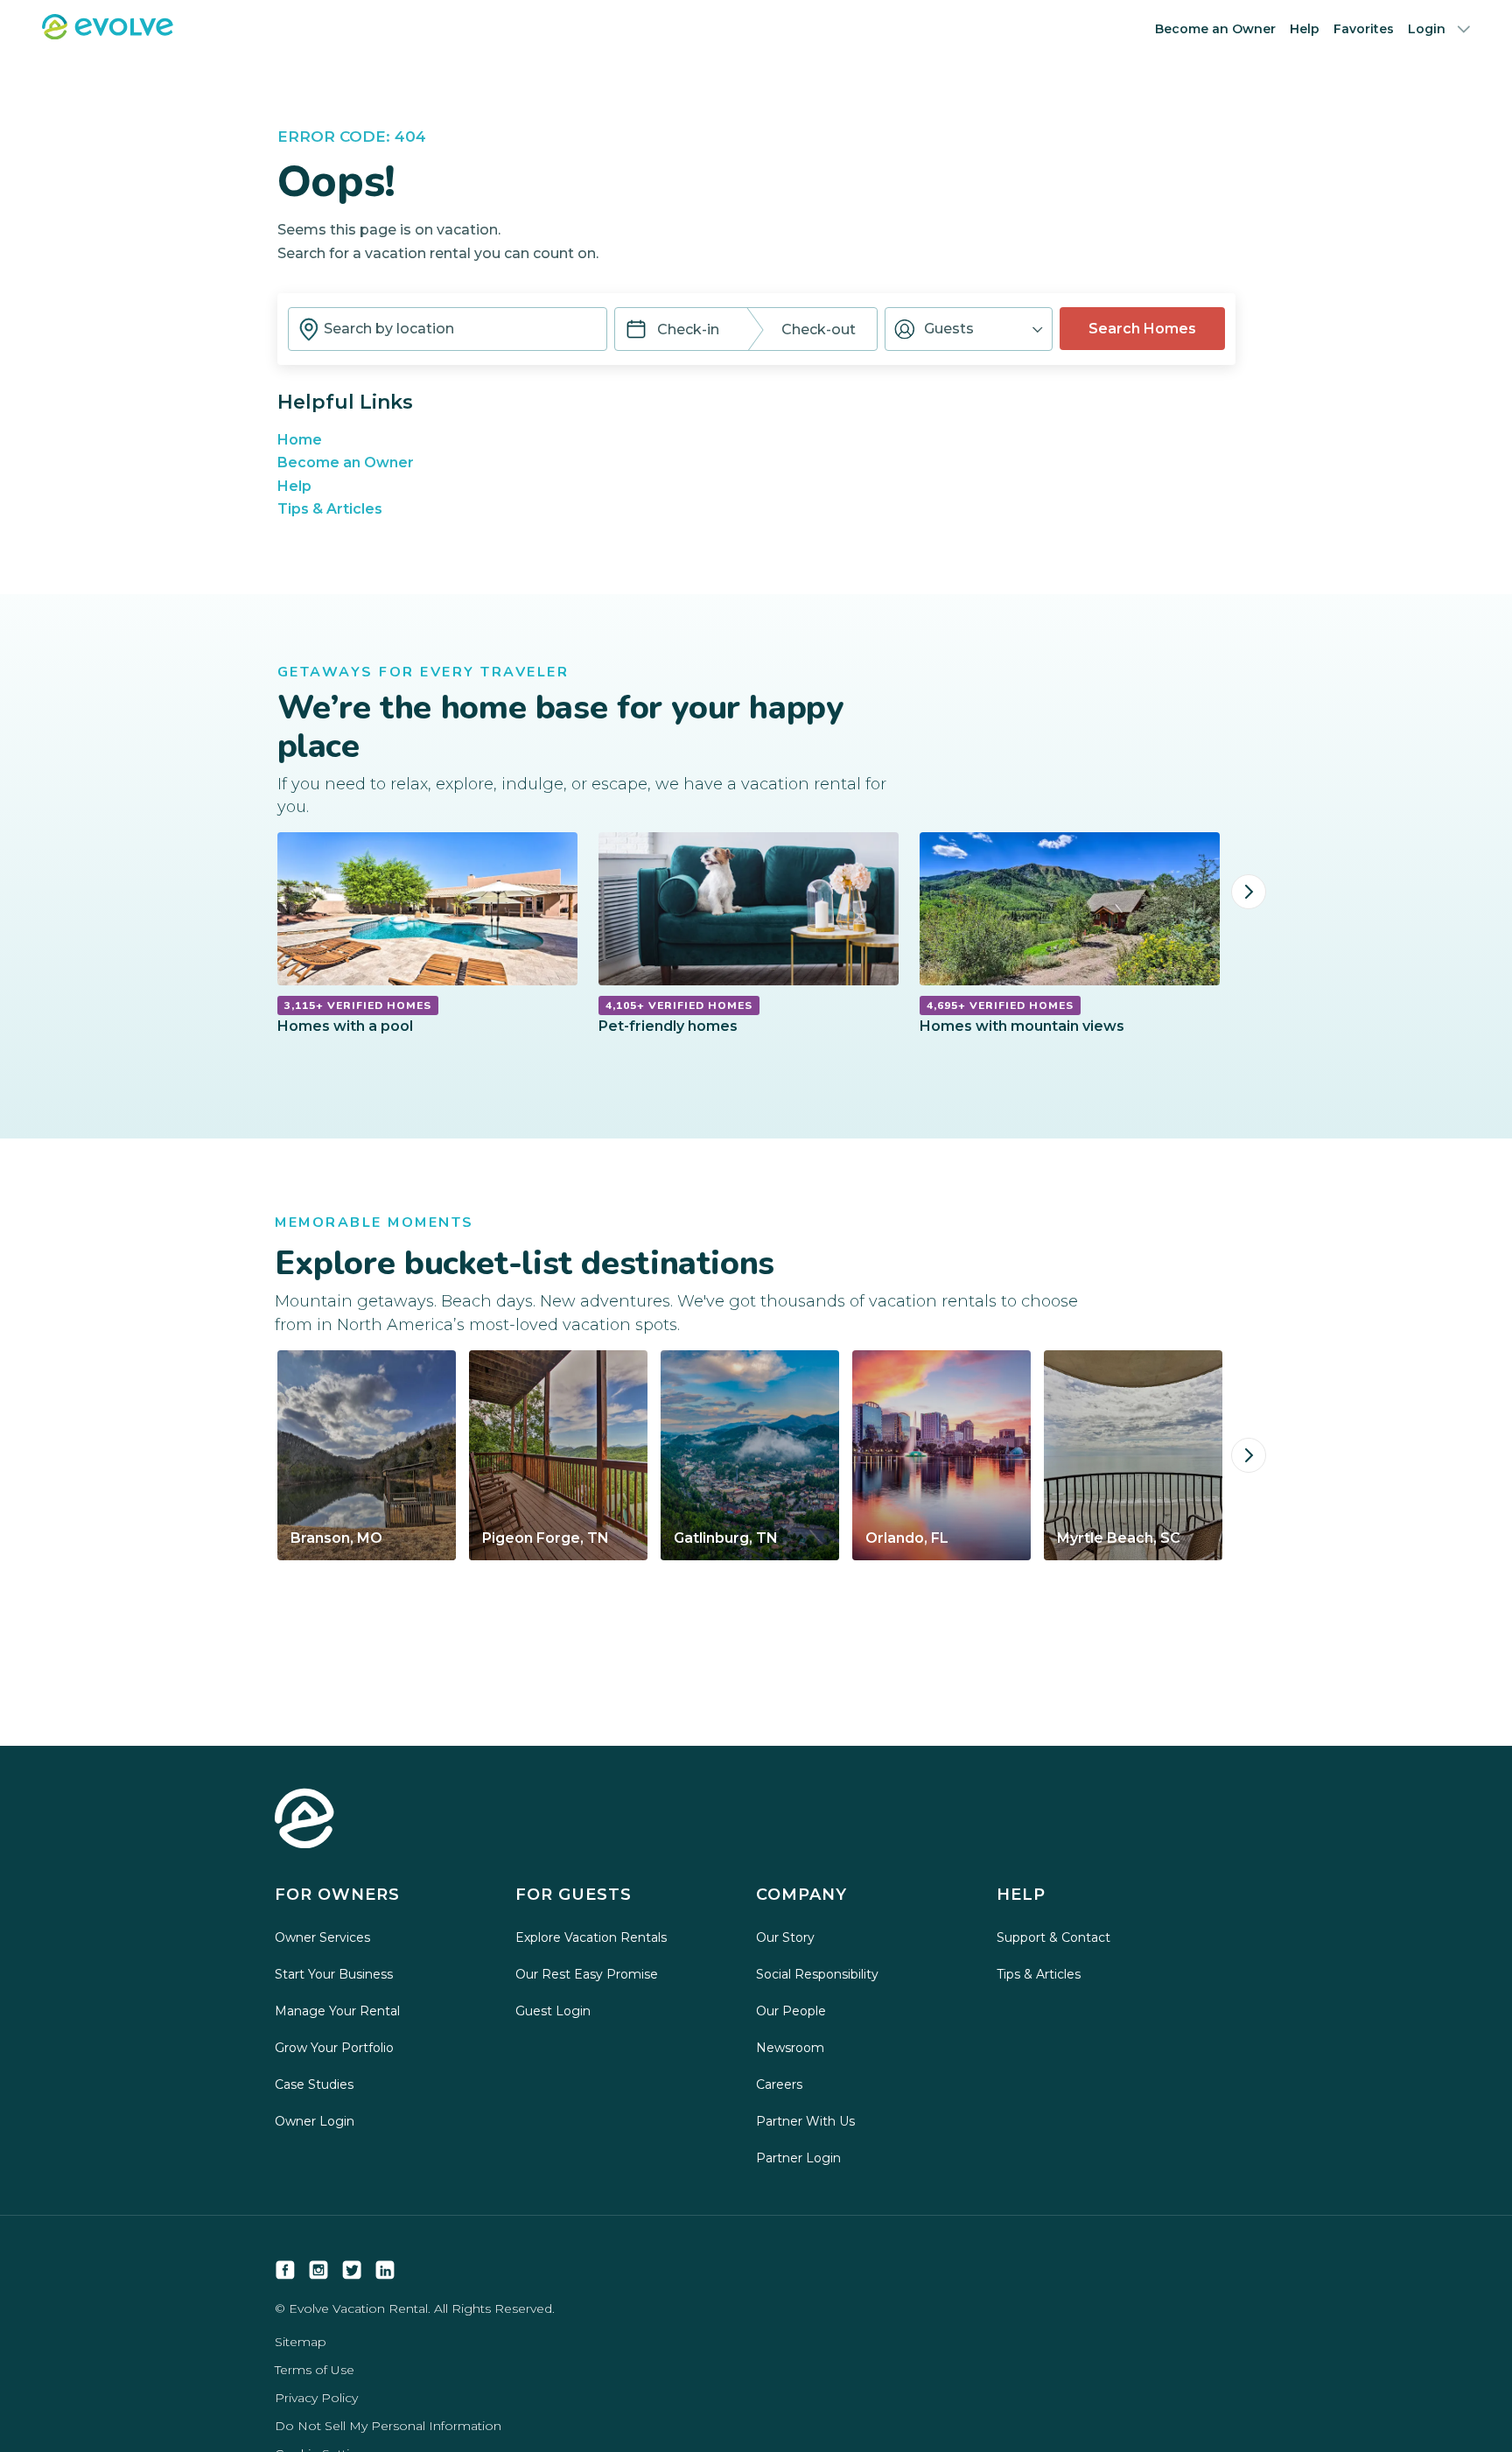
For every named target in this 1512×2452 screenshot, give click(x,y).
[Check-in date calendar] (636, 331)
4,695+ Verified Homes (1000, 1005)
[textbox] (448, 329)
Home (300, 440)
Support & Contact (1053, 1937)
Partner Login (798, 2158)
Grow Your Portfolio (334, 2048)
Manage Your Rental (337, 2011)
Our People (791, 2011)
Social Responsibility (817, 1974)
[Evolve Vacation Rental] (108, 35)
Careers (779, 2084)
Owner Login (315, 2121)
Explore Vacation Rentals (591, 1937)
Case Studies (314, 2084)
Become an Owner (1215, 29)
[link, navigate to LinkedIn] (385, 2270)
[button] (969, 329)
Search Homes (1142, 329)
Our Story (785, 1937)
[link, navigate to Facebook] (285, 2270)
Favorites (1364, 29)
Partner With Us (805, 2121)
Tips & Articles (330, 509)
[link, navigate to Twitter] (352, 2270)
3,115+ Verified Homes (358, 1005)
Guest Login (553, 2011)
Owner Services (322, 1937)
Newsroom (790, 2048)
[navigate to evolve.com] (304, 1820)
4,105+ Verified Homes (679, 1005)
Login (1427, 29)
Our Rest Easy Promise (587, 1974)
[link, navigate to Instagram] (318, 2270)
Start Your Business (334, 1974)
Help (1305, 29)
